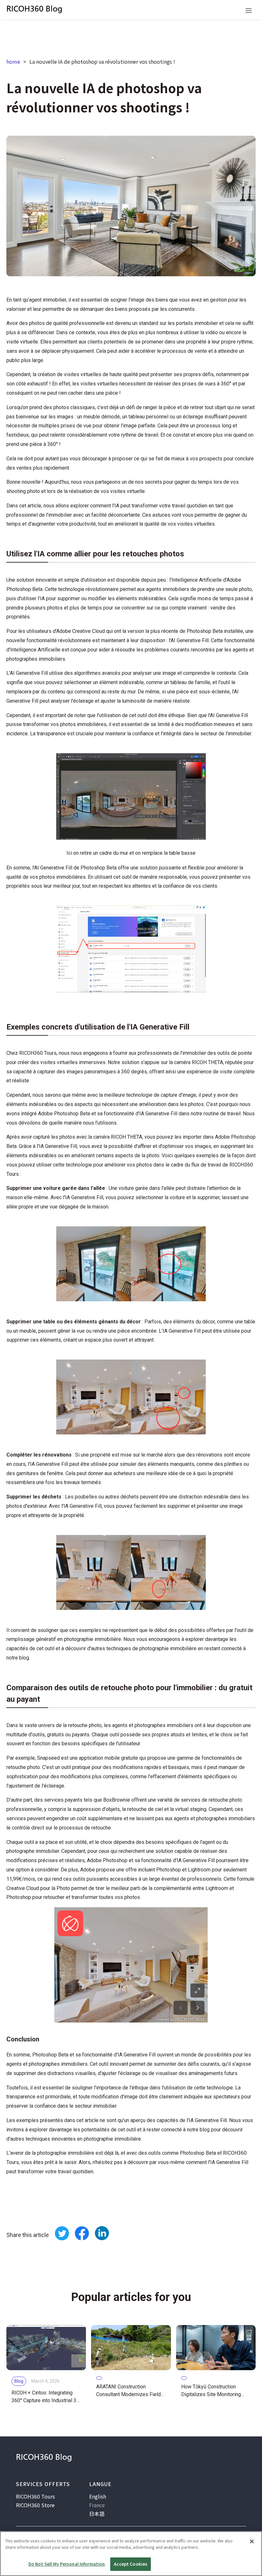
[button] (249, 10)
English (98, 2496)
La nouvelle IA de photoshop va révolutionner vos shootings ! (102, 61)
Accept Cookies (131, 2564)
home (13, 61)
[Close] (252, 2541)
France (97, 2505)
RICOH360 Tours (35, 2496)
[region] (131, 2554)
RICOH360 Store (35, 2505)
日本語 (97, 2514)
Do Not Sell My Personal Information (67, 2564)
